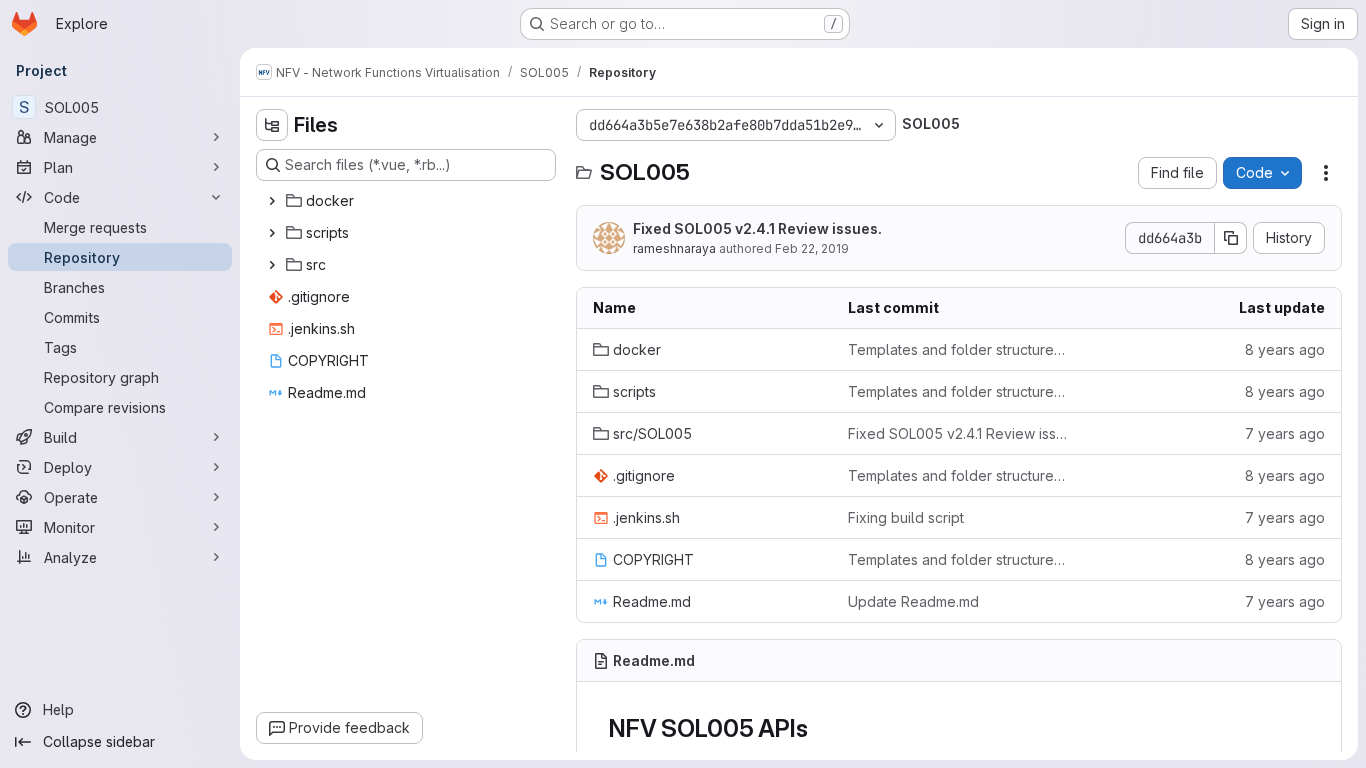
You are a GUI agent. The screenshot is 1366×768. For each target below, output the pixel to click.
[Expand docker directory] (272, 201)
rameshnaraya (674, 248)
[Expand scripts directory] (272, 233)
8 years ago (1285, 349)
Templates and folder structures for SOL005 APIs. (959, 349)
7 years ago (1285, 433)
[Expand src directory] (272, 265)
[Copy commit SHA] (1231, 238)
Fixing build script (906, 517)
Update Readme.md (913, 601)
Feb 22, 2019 (812, 248)
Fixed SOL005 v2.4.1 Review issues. (757, 228)
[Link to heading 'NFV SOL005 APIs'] (820, 728)
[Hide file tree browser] (272, 125)
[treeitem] (408, 201)
